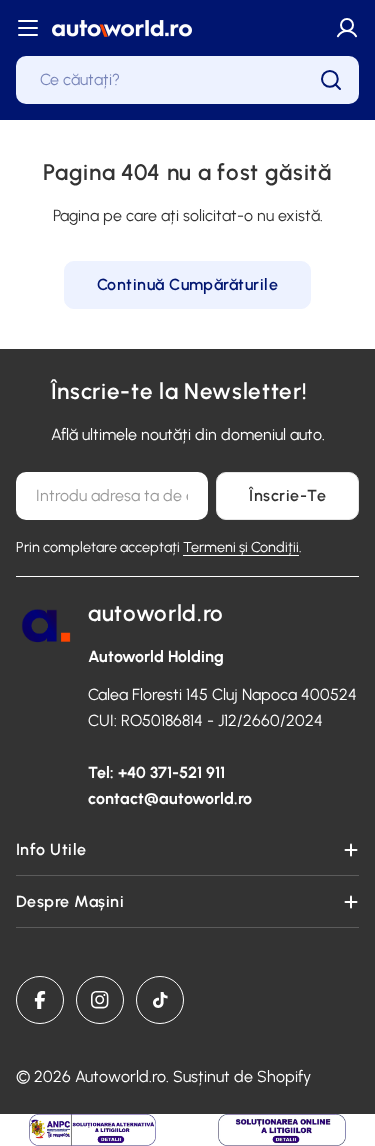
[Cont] (347, 28)
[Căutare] (331, 80)
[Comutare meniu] (28, 28)
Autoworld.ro (120, 1076)
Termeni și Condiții (241, 547)
